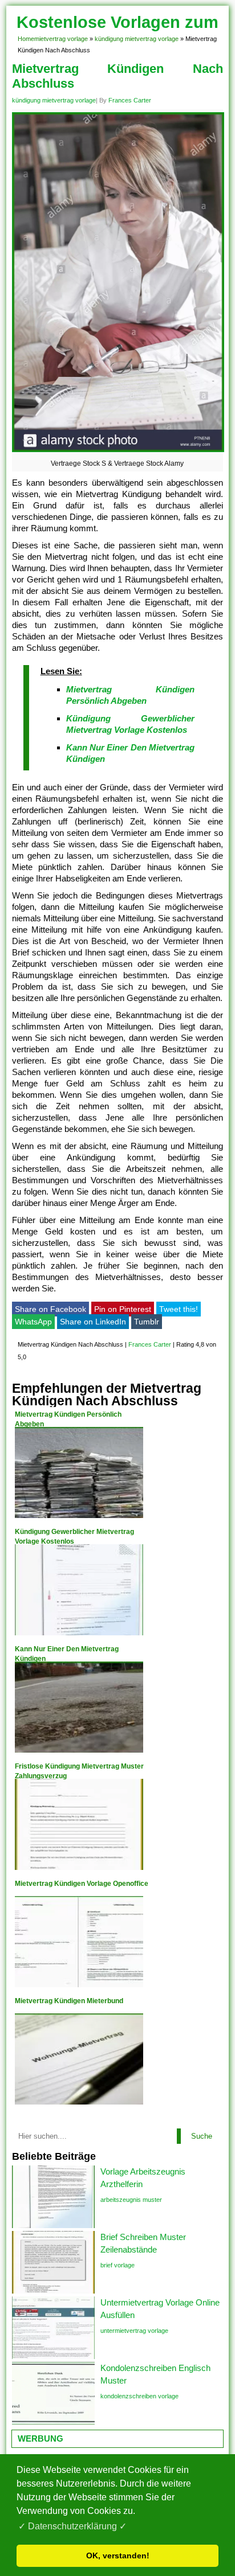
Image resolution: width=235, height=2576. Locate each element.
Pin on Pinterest (123, 1309)
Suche (202, 2136)
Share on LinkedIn (93, 1322)
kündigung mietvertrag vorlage (137, 39)
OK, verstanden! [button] (118, 2556)
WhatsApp (33, 1322)
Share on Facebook (50, 1309)
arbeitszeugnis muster (131, 2200)
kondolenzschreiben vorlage (139, 2396)
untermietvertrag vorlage (134, 2331)
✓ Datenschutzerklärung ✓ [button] (72, 2526)
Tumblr (147, 1322)
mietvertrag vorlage (61, 39)
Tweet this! (179, 1309)
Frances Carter (130, 100)
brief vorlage (117, 2265)
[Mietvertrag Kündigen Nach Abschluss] (118, 452)
